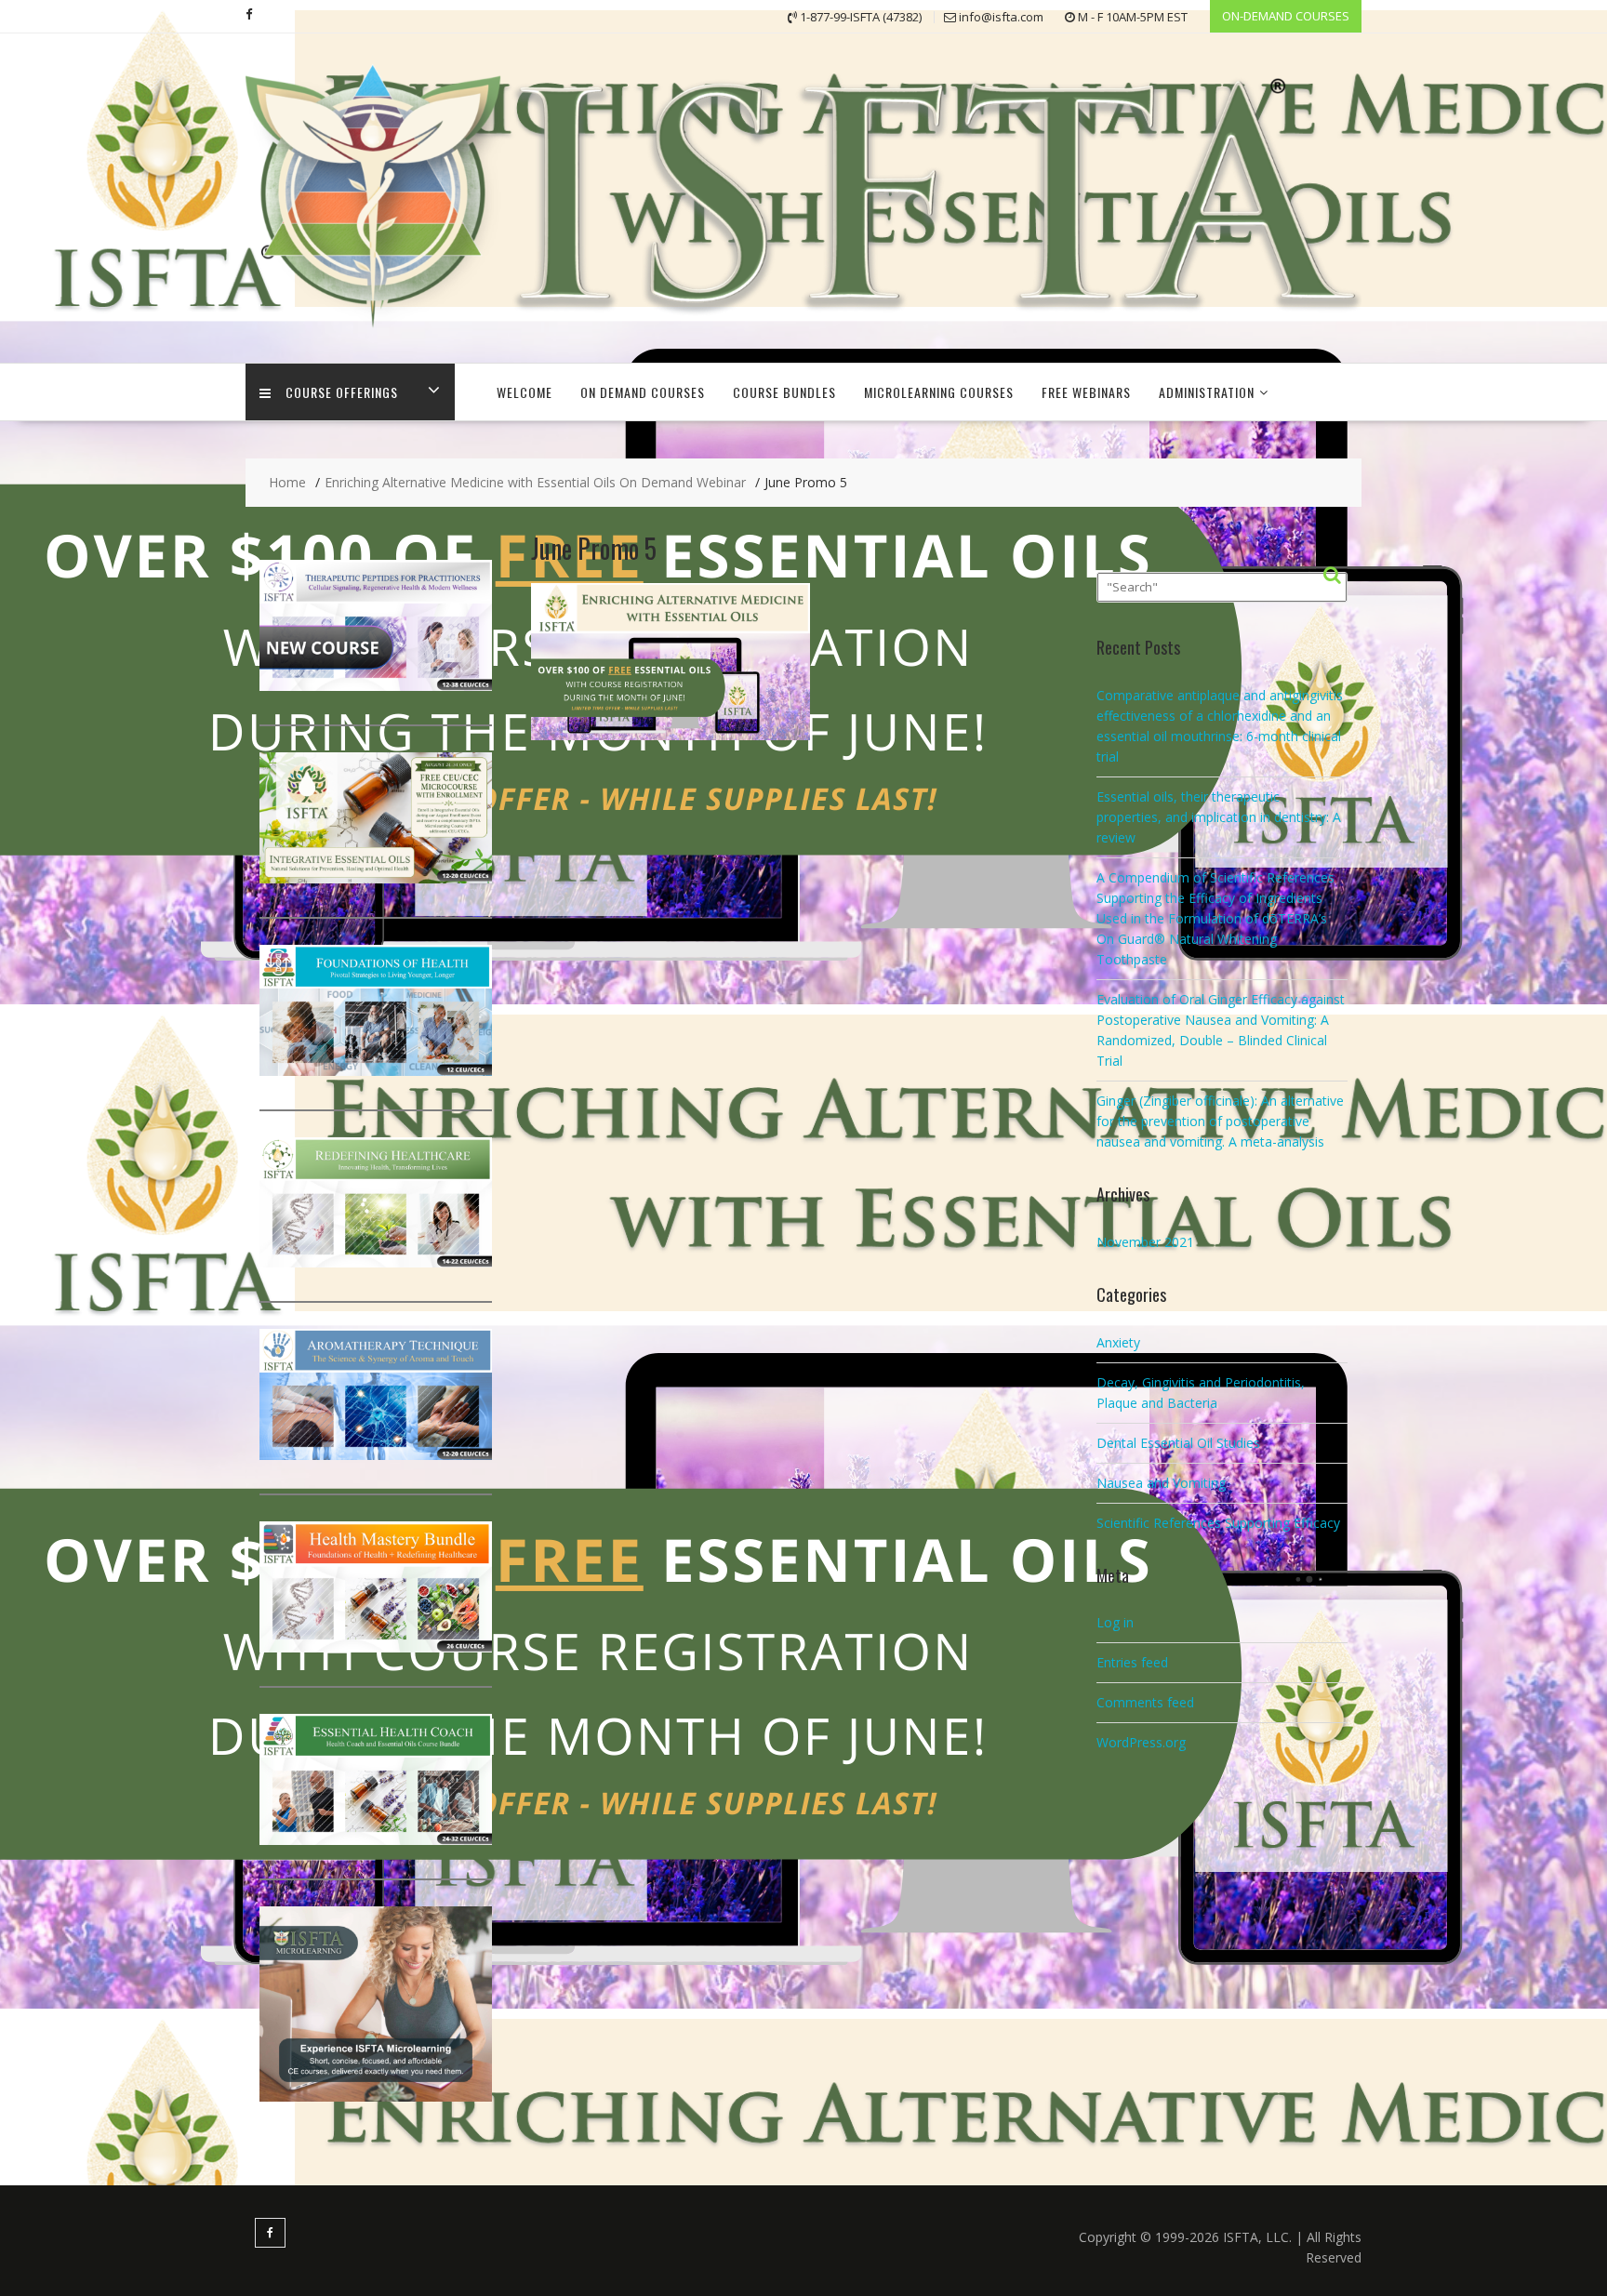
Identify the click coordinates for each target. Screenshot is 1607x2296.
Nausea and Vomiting (1161, 1483)
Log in (1115, 1622)
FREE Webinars (1086, 392)
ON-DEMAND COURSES (1286, 16)
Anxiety (1118, 1342)
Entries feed (1132, 1662)
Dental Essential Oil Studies (1178, 1443)
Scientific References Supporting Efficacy (1218, 1523)
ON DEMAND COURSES (643, 392)
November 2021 (1145, 1242)
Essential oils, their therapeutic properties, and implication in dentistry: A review (1219, 817)
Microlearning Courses (939, 392)
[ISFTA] (803, 333)
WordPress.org (1141, 1742)
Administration (1207, 392)
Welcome (525, 392)
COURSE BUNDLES (784, 392)
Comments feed (1145, 1702)
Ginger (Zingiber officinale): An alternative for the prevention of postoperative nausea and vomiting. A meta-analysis (1220, 1121)
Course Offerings (342, 392)
